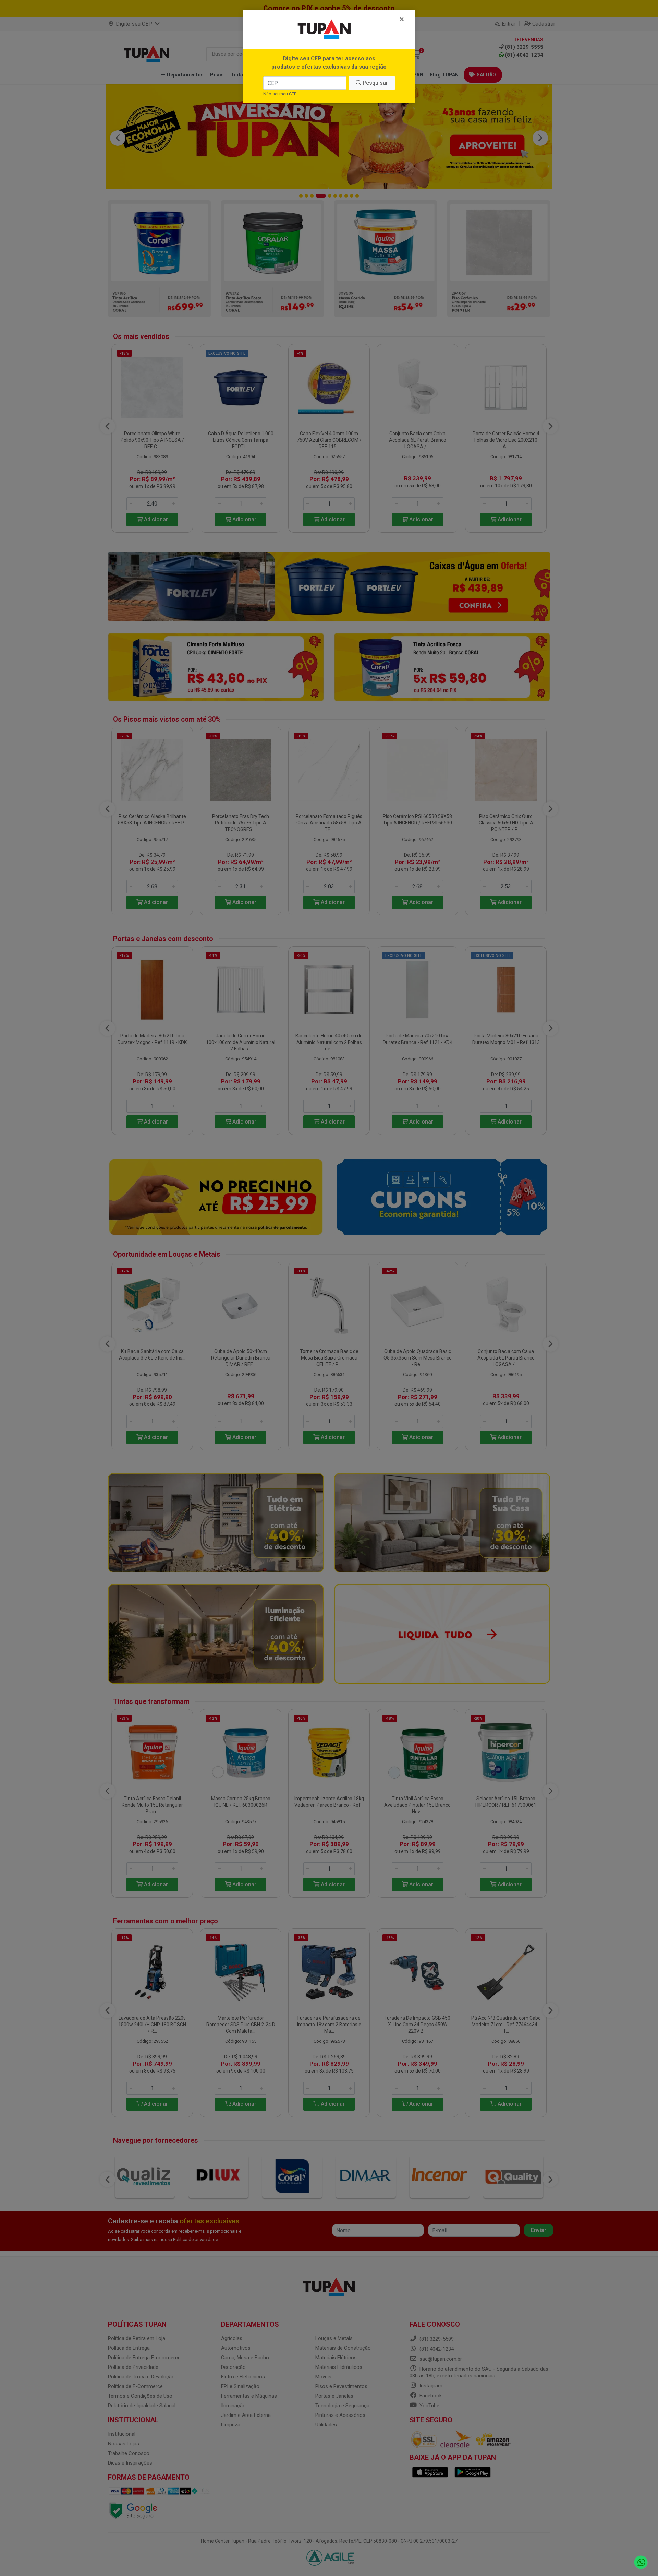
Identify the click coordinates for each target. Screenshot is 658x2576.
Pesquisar (375, 83)
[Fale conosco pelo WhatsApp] (641, 2562)
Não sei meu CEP (280, 94)
